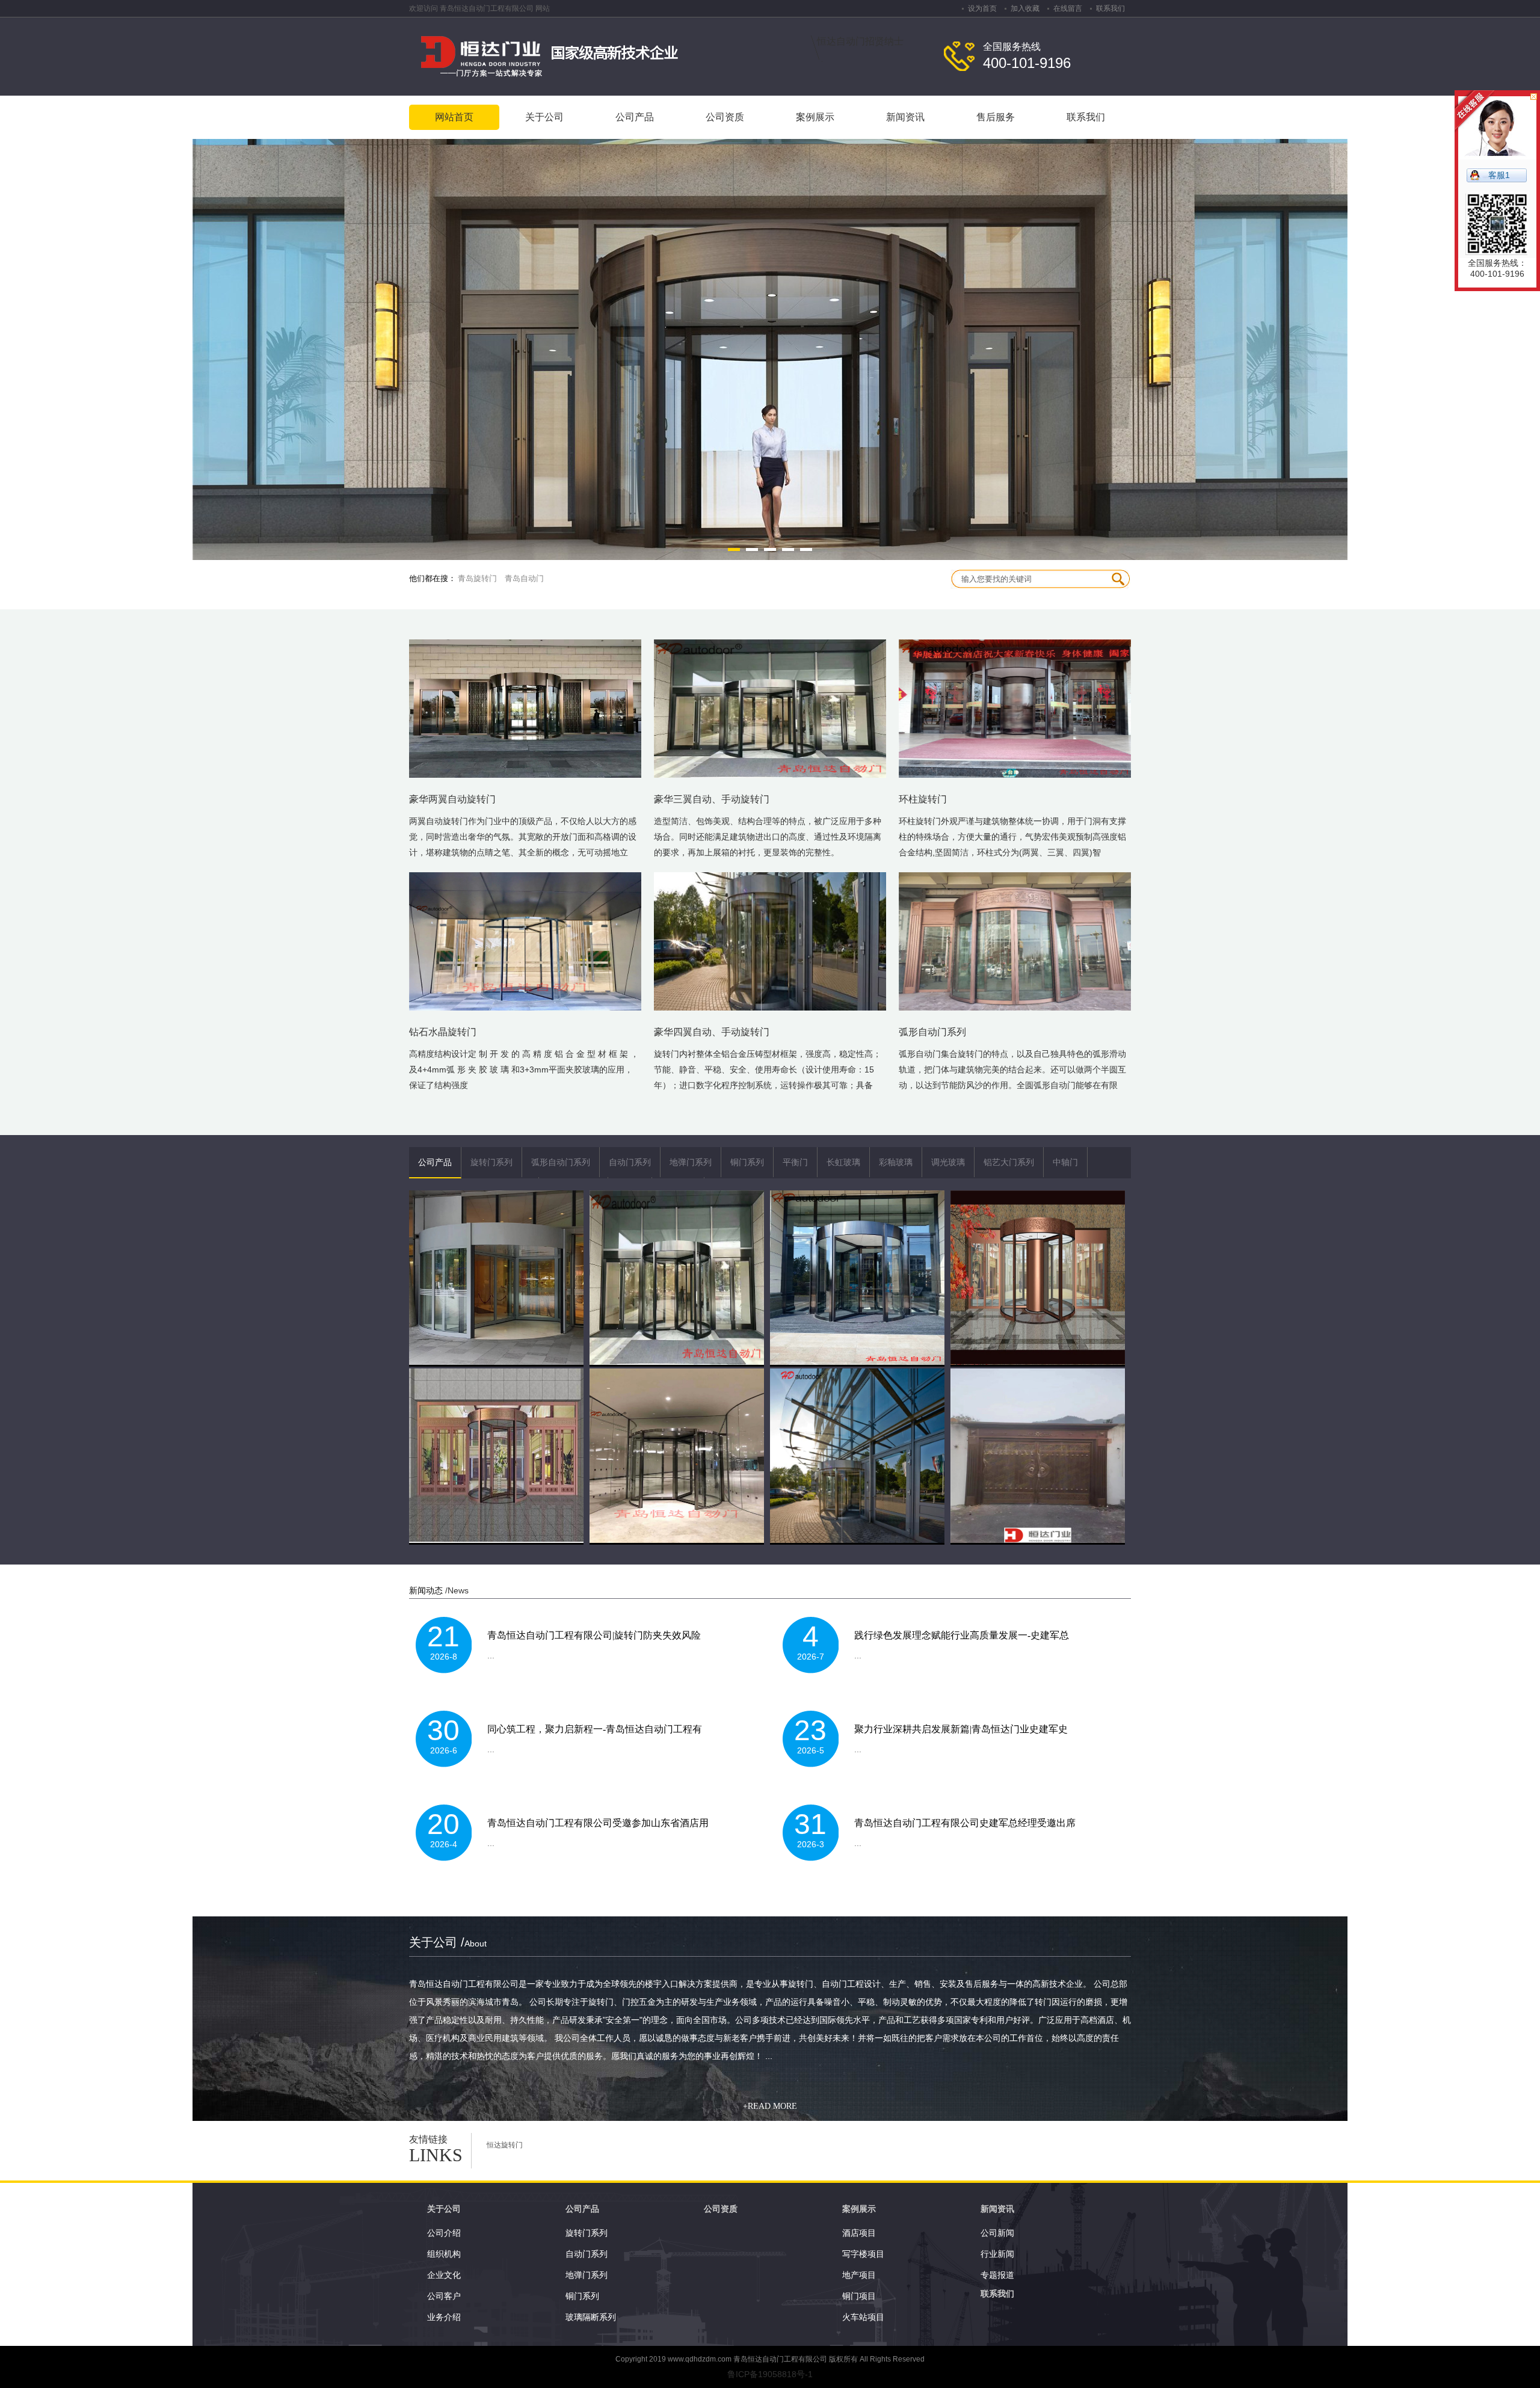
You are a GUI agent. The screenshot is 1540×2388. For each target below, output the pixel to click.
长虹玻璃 (843, 1162)
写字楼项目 (863, 2254)
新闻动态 (426, 1590)
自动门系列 (630, 1162)
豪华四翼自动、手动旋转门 (712, 1032)
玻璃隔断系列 (591, 2317)
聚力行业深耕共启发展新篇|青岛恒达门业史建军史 (961, 1729)
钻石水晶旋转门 (443, 1032)
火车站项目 (863, 2317)
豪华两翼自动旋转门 (452, 799)
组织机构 (444, 2254)
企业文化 (444, 2275)
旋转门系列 (491, 1162)
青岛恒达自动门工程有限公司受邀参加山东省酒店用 (598, 1823)
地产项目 (859, 2275)
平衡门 (795, 1162)
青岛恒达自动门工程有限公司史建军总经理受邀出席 (965, 1823)
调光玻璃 (948, 1162)
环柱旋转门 (923, 799)
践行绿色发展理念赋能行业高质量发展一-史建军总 (962, 1635)
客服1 (1499, 175)
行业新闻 (997, 2254)
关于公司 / (448, 1942)
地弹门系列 (691, 1162)
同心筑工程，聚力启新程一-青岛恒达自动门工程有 (595, 1729)
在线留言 (1068, 8)
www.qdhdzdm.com (700, 2359)
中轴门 (1065, 1162)
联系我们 (1110, 8)
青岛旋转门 (477, 578)
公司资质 (721, 2209)
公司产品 (435, 1162)
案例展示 (859, 2209)
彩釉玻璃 (896, 1162)
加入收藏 (1025, 8)
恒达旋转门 (505, 2145)
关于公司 (444, 2209)
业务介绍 (444, 2317)
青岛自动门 (524, 578)
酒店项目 (859, 2233)
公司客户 (444, 2296)
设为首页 (982, 8)
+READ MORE (770, 2106)
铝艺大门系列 (1009, 1162)
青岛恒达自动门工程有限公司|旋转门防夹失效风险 (594, 1635)
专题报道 (997, 2275)
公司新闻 (997, 2233)
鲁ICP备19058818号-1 (770, 2374)
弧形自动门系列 (932, 1032)
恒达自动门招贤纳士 (860, 41)
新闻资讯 (997, 2209)
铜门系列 (747, 1162)
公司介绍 (444, 2233)
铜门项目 (859, 2296)
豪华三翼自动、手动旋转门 (712, 799)
